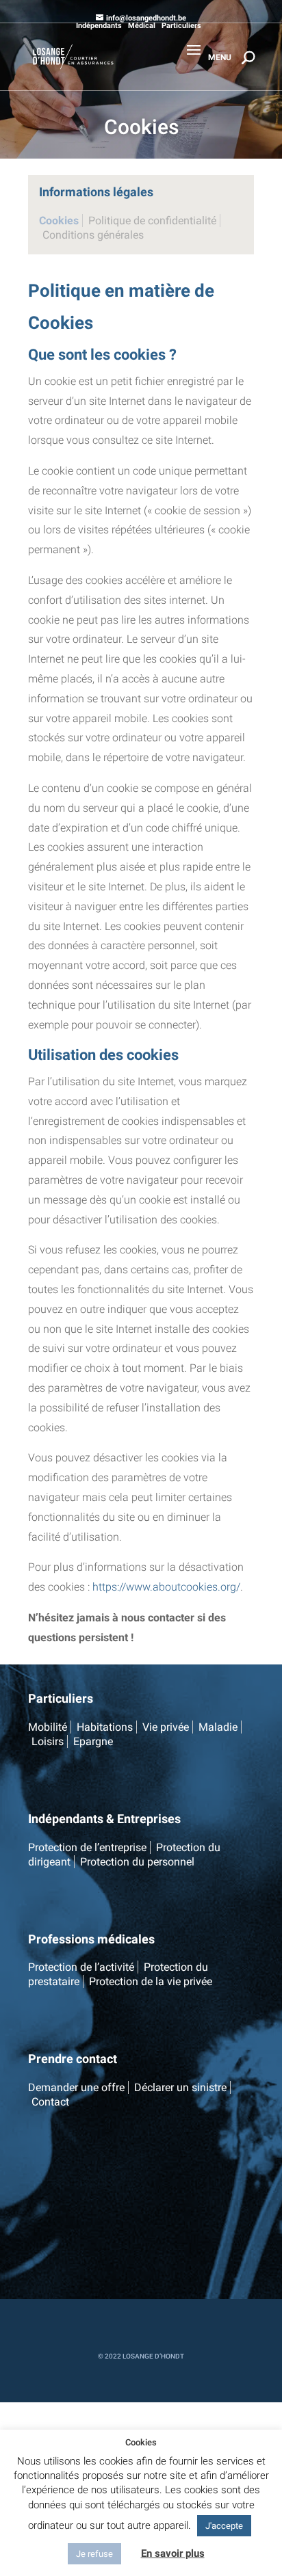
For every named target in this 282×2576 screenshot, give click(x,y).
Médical (142, 26)
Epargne (93, 1741)
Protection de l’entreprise (87, 1847)
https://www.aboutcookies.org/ (166, 1587)
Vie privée (166, 1727)
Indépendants (99, 26)
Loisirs (48, 1741)
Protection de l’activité (81, 1967)
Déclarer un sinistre (180, 2087)
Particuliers (181, 26)
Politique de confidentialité (152, 221)
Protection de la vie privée (151, 1981)
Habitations (105, 1727)
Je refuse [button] (94, 2554)
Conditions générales (93, 235)
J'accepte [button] (224, 2526)
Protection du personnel (137, 1862)
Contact (50, 2102)
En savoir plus (173, 2553)
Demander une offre (76, 2087)
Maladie (218, 1727)
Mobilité (48, 1727)
